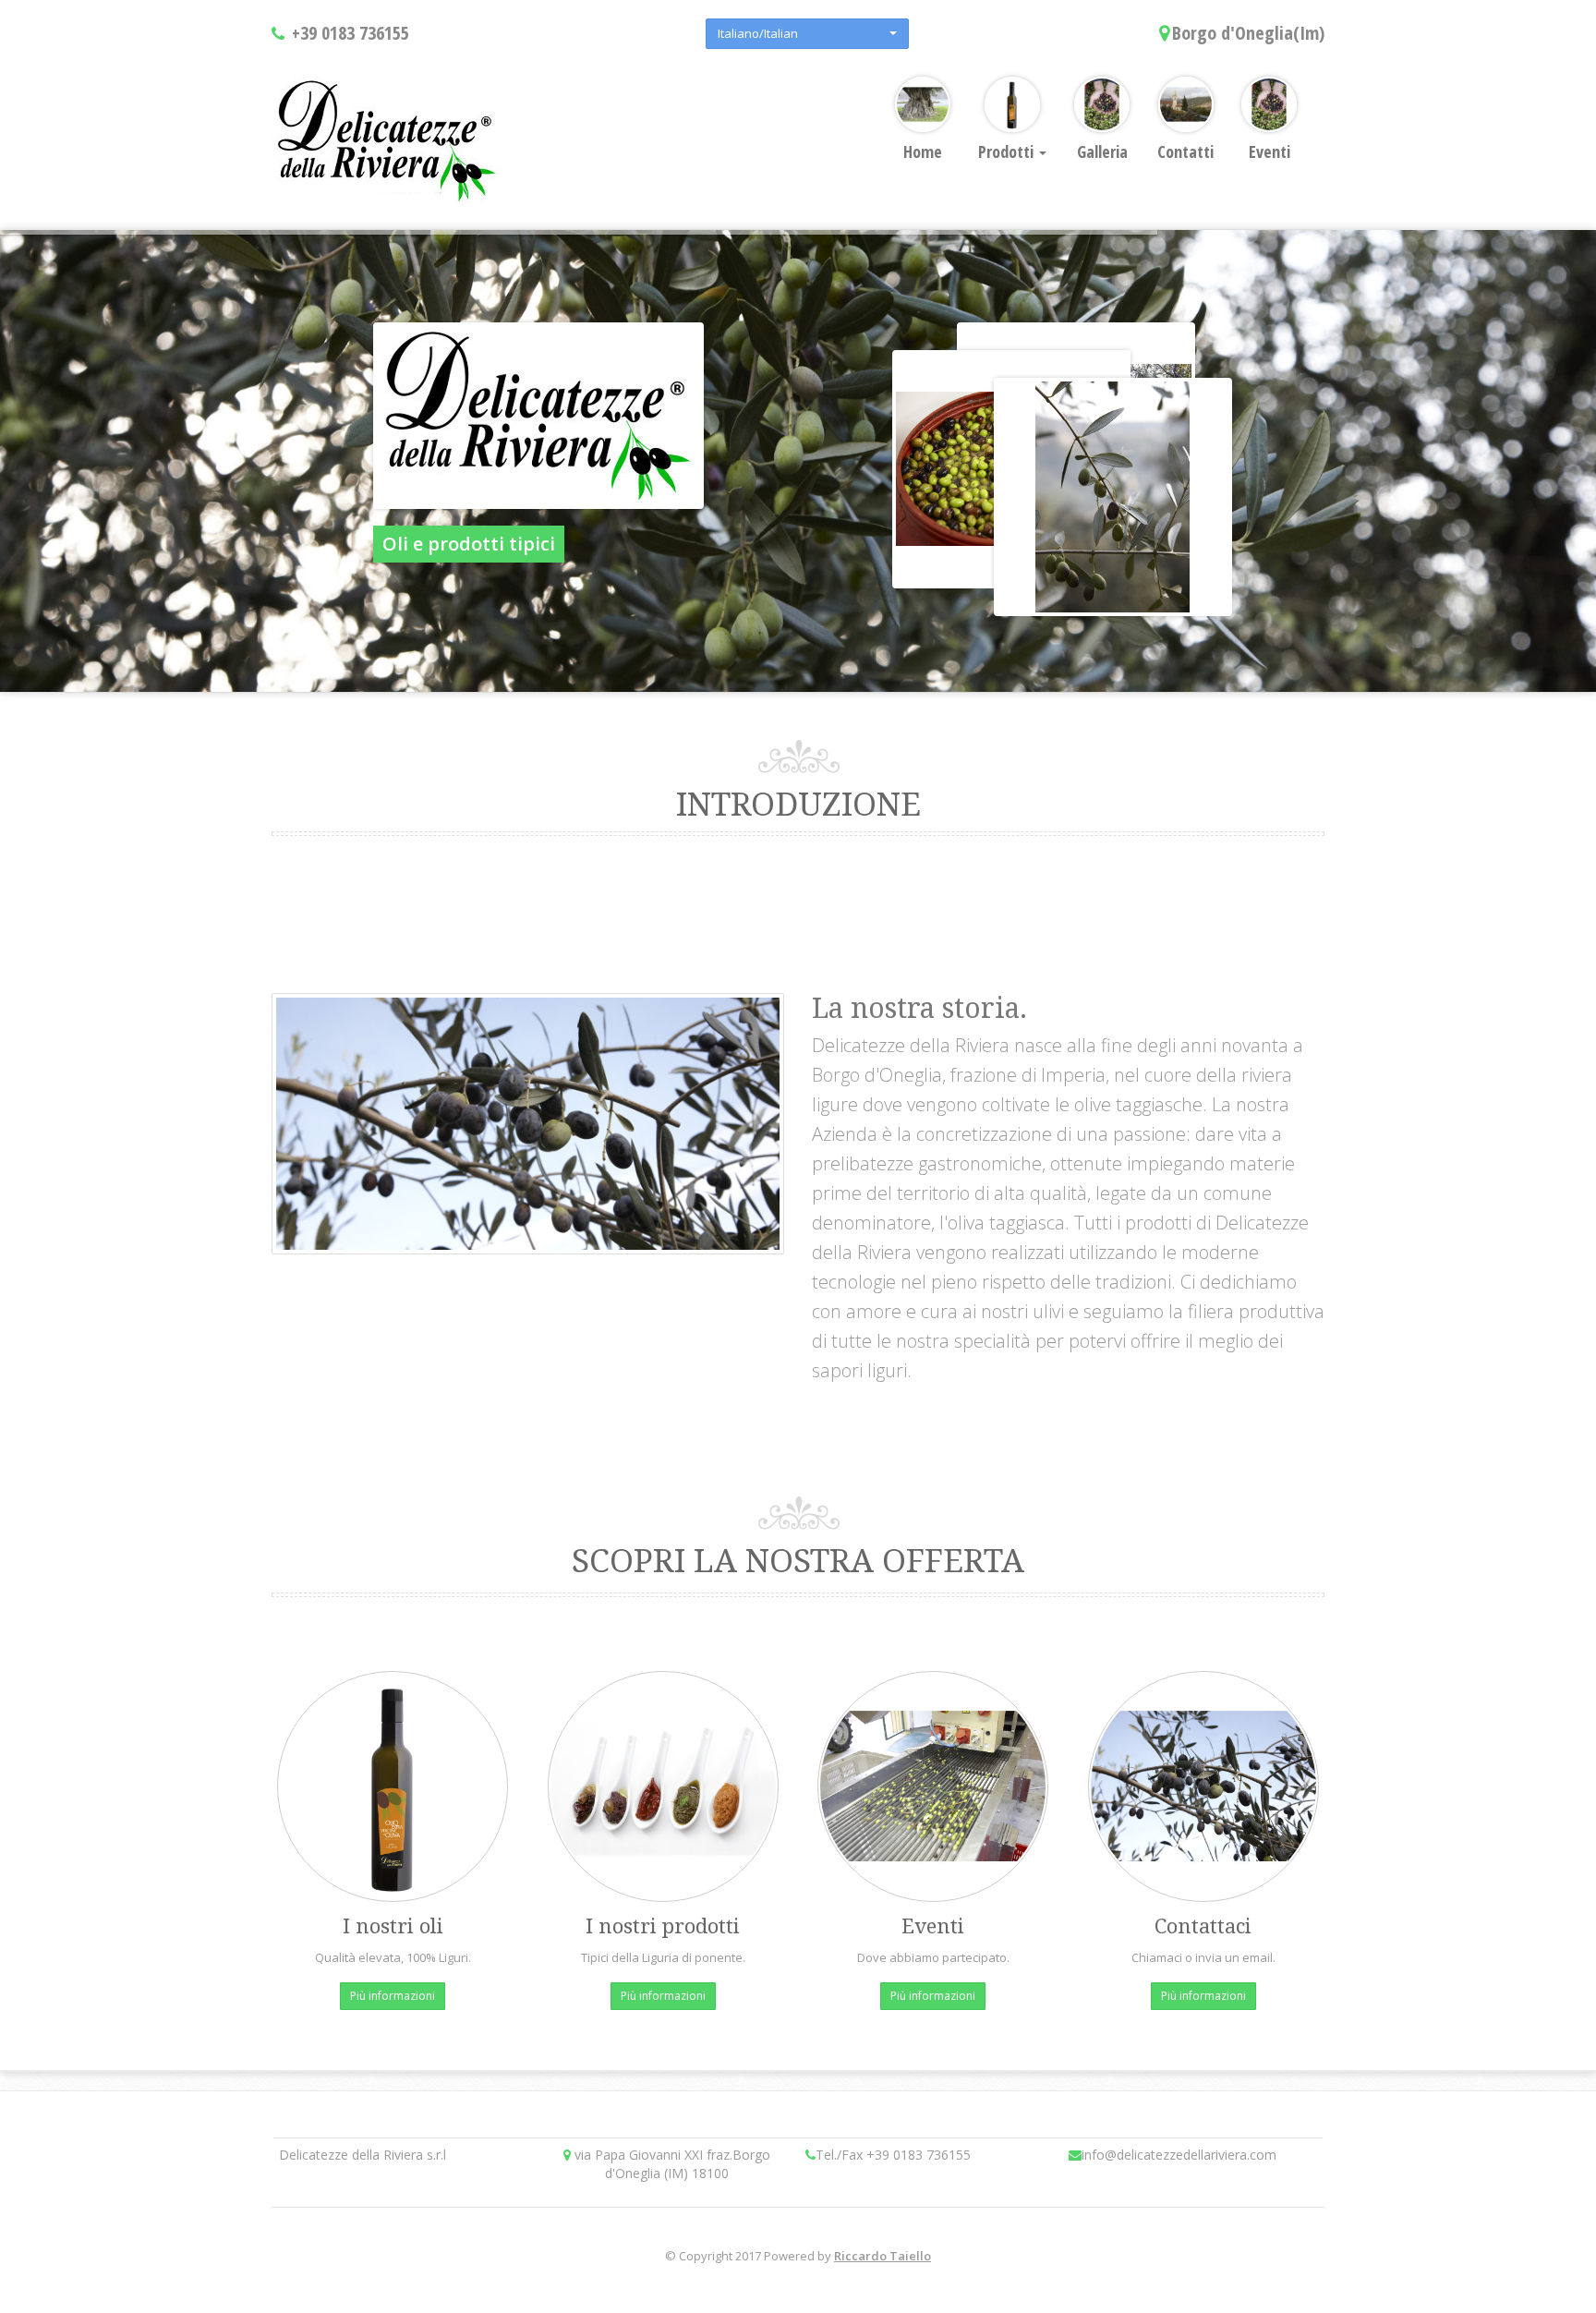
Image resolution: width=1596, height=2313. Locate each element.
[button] (807, 34)
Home (923, 151)
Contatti (1185, 151)
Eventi (1270, 151)
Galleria (1102, 151)
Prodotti (1008, 151)
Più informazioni (393, 1996)
